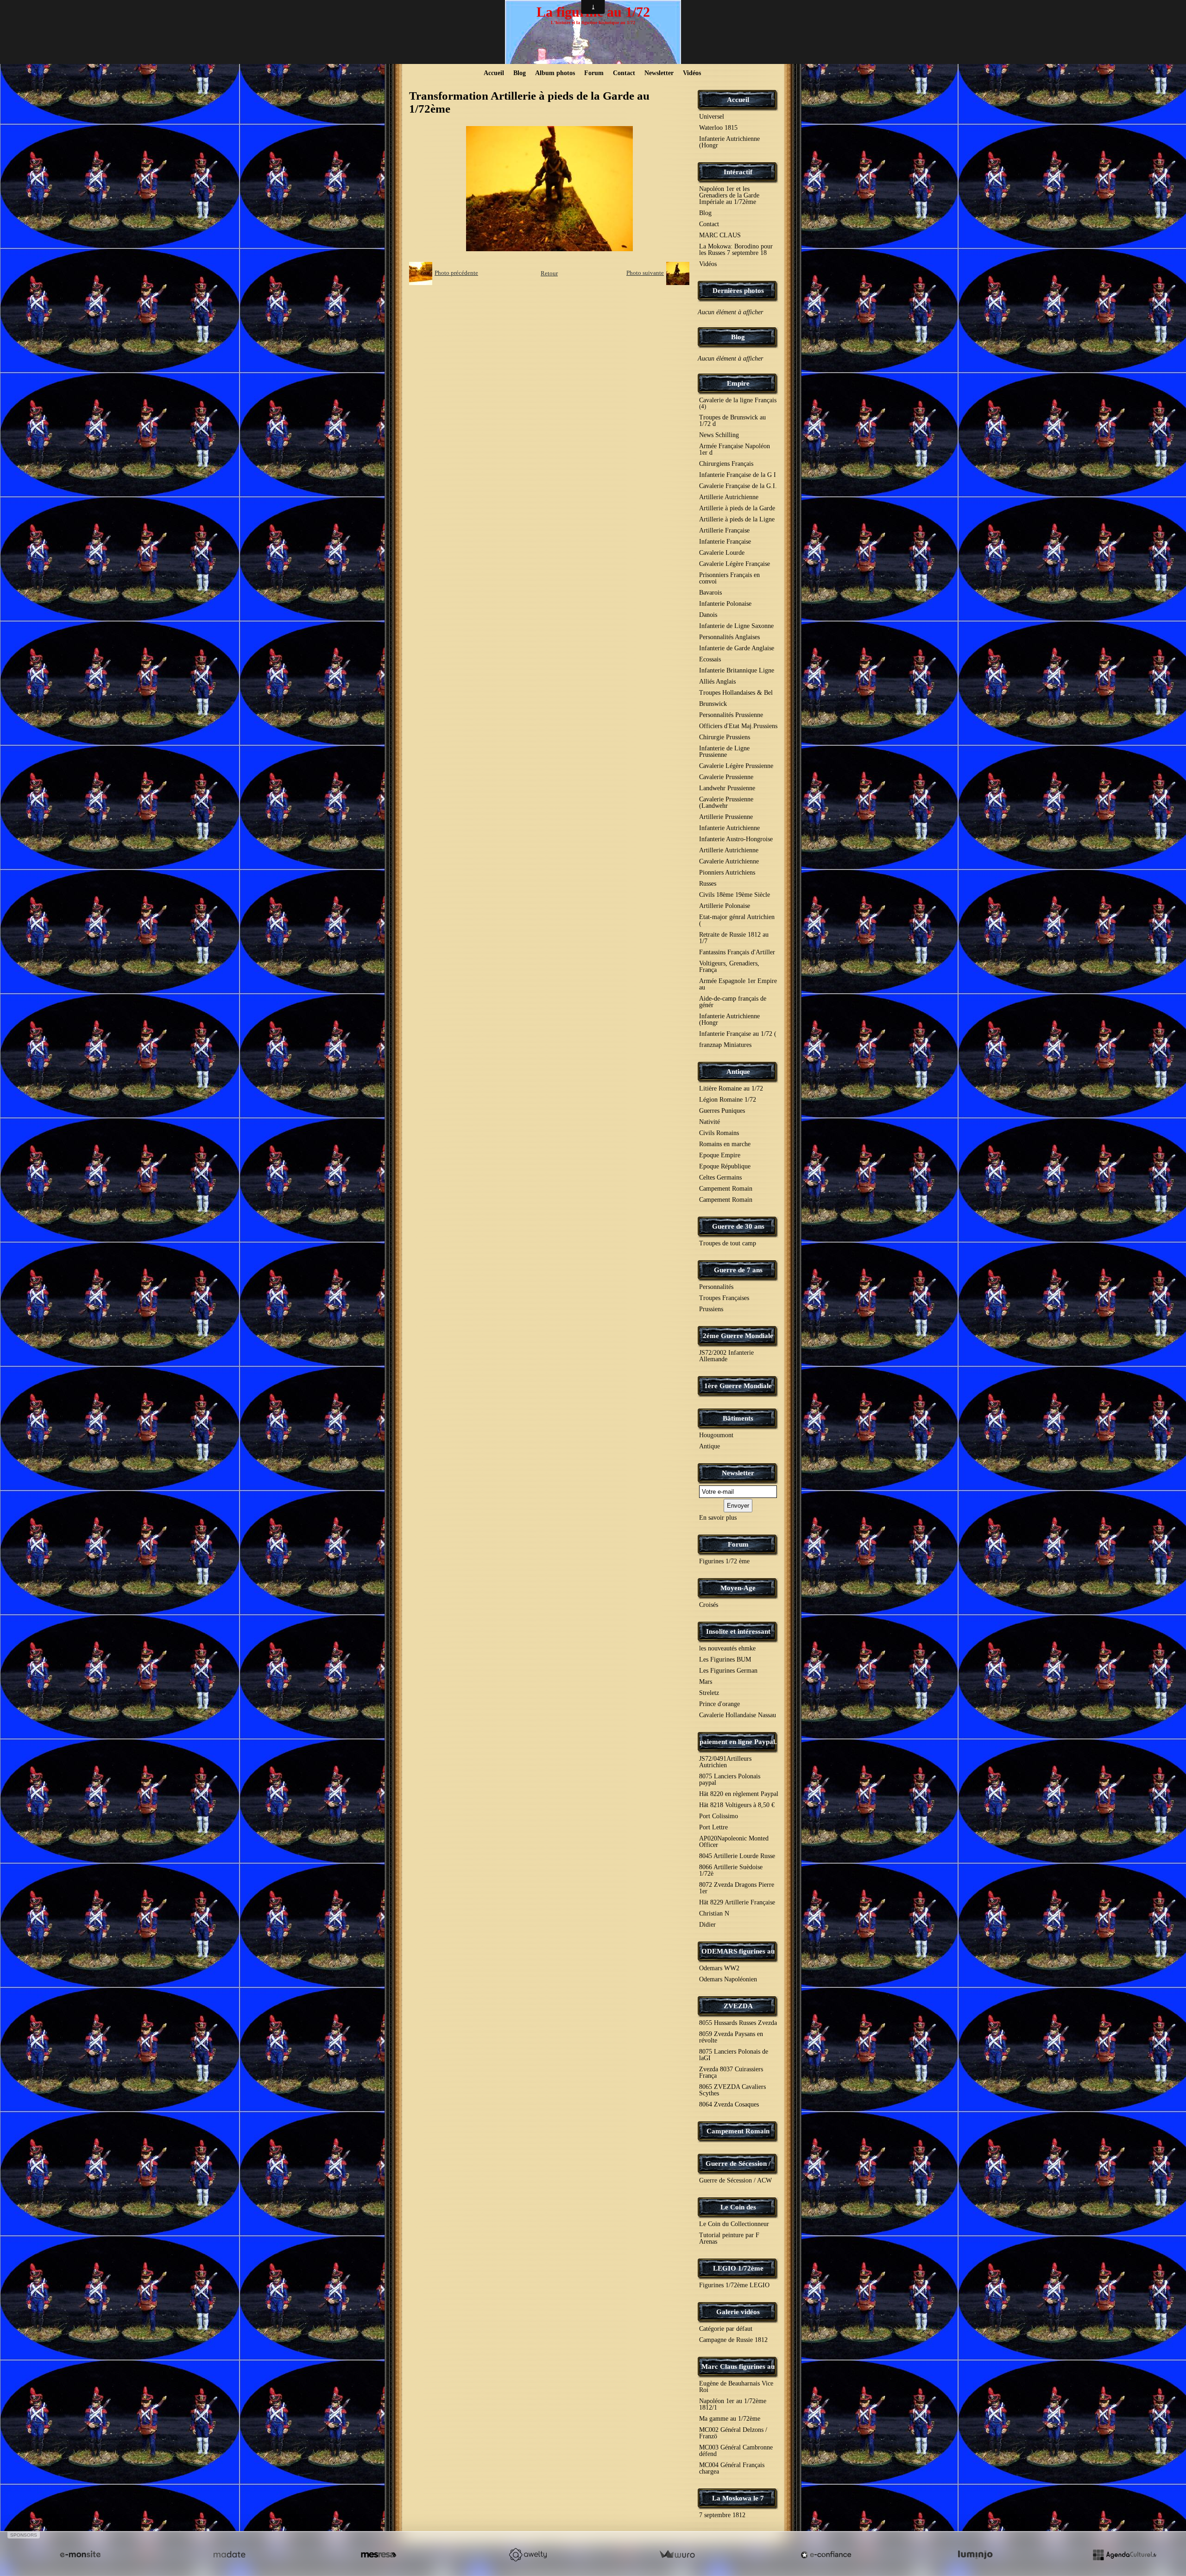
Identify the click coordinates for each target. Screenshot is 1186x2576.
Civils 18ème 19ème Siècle (735, 895)
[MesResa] (379, 2555)
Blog (520, 73)
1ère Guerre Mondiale (738, 1386)
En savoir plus (718, 1518)
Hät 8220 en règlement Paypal (739, 1794)
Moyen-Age (738, 1588)
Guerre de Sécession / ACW (735, 2180)
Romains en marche (725, 1144)
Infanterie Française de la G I (738, 475)
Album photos (555, 73)
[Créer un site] (80, 2555)
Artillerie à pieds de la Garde (737, 508)
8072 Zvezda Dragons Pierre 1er (737, 1888)
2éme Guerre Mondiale (738, 1336)
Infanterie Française (725, 542)
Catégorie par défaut (726, 2329)
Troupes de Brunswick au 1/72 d (732, 421)
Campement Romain (726, 1189)
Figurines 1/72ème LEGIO (734, 2285)
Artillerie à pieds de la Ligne (737, 519)
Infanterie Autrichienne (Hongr (729, 142)
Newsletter (659, 73)
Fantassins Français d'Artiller (737, 952)
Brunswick (713, 704)
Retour (549, 273)
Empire (738, 383)
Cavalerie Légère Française (735, 564)
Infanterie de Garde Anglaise (737, 648)
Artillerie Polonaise (725, 906)
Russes (708, 884)
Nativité (710, 1122)
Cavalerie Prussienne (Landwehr (726, 803)
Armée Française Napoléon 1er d (735, 449)
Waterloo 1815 (718, 128)
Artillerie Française (724, 530)
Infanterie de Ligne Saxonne (736, 626)
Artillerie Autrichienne (729, 497)
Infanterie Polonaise (725, 604)
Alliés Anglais (717, 682)
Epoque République (725, 1166)
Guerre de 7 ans (738, 1270)
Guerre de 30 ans (738, 1226)
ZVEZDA (738, 2006)
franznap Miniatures (725, 1045)
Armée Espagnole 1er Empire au (738, 984)
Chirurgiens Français (726, 464)
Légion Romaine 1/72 (728, 1100)
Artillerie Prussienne (726, 817)
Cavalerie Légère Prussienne (736, 766)
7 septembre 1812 (722, 2515)
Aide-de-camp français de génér (733, 1002)
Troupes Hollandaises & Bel (736, 693)
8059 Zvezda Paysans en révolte (731, 2037)
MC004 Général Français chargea (732, 2468)
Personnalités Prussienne (731, 715)
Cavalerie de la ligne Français (738, 403)
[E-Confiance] (826, 2555)
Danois (708, 615)
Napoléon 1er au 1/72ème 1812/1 (733, 2404)
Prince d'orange (719, 1704)
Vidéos (692, 73)
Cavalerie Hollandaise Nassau (738, 1715)
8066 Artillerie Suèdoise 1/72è (731, 1870)
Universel (712, 117)
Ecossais (710, 659)
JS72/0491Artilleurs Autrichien (725, 1762)
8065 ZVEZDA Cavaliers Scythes (732, 2090)
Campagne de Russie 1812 (733, 2340)
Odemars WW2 (719, 1968)
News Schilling (719, 435)
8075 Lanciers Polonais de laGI (734, 2055)
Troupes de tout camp (728, 1243)
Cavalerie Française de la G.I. (738, 486)
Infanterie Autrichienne (729, 828)
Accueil (494, 73)
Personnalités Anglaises (729, 637)
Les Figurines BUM (725, 1659)
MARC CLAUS (720, 235)
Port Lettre (713, 1827)
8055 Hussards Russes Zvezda (738, 2023)
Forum (594, 73)
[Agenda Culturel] (1124, 2555)
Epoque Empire (720, 1155)
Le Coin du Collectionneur (734, 2224)
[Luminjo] (975, 2555)
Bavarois (710, 593)
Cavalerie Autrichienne (729, 861)
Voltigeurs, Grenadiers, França (729, 967)
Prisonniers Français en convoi (729, 578)
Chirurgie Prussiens (725, 737)
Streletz (709, 1693)
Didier (707, 1925)
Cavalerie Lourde (722, 553)
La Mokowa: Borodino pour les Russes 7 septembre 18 (736, 250)
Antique (738, 1072)
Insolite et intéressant (738, 1631)
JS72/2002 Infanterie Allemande (726, 1356)
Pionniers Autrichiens (727, 872)
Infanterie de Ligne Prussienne (724, 752)
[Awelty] (528, 2555)
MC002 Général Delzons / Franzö (733, 2433)
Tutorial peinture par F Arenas (729, 2238)
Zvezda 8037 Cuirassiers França (731, 2072)
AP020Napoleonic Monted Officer (734, 1842)
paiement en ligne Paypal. (738, 1742)
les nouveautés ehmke (727, 1648)
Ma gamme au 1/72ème (730, 2419)
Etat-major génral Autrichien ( (737, 920)
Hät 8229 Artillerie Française (737, 1902)
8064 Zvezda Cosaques (729, 2104)
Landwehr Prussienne (727, 788)
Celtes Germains (720, 1177)
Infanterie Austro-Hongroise (736, 839)
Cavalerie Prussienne (726, 777)
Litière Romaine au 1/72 (731, 1088)
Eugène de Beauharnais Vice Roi (736, 2387)
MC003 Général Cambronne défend (736, 2451)
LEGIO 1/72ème (738, 2268)
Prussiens (711, 1309)
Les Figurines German (728, 1671)
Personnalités (716, 1287)
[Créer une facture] (677, 2555)
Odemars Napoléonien (728, 1979)
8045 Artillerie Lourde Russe (737, 1856)
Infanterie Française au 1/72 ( (738, 1034)
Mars (706, 1682)
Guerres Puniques (722, 1111)
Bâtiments (738, 1418)
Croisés (709, 1605)
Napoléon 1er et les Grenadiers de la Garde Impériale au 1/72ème (729, 195)
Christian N (714, 1913)
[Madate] (229, 2555)
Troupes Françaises (724, 1298)
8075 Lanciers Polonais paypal (730, 1780)
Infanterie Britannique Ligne (737, 670)
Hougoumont (716, 1435)
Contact (624, 73)
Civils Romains (719, 1133)
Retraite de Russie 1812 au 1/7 (734, 938)
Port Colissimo (719, 1816)
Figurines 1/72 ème (724, 1561)
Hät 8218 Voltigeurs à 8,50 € (737, 1805)
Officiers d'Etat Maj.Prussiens (738, 726)
